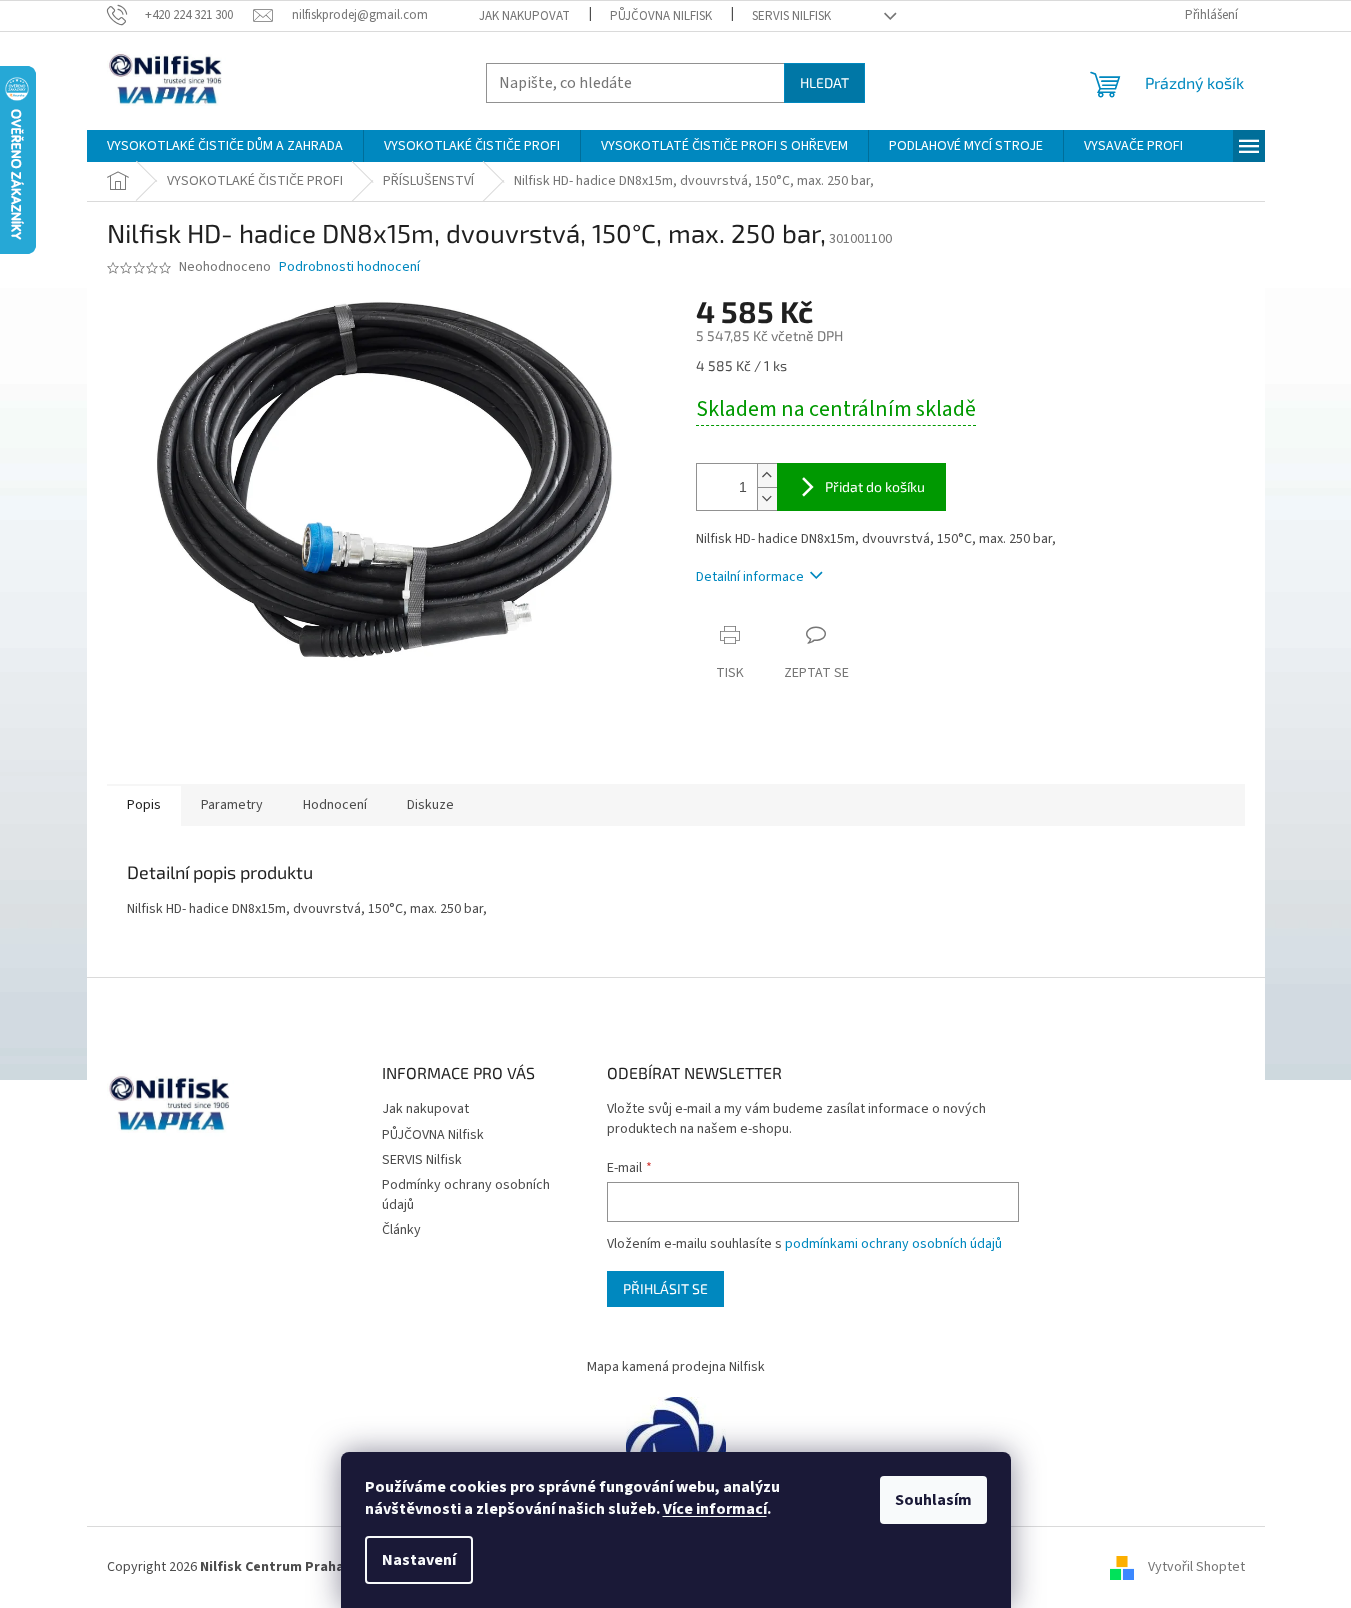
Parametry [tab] (232, 805)
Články (401, 1230)
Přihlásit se (665, 1288)
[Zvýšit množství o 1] (767, 475)
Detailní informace (750, 577)
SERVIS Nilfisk (791, 16)
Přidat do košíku (875, 486)
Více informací (715, 1509)
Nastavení (419, 1560)
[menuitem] (225, 146)
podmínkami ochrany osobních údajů (893, 1244)
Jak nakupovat (524, 16)
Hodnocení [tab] (335, 805)
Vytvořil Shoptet (1196, 1567)
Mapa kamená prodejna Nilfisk (676, 1367)
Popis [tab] (144, 805)
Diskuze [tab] (430, 805)
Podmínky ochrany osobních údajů (466, 1194)
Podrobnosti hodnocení (349, 267)
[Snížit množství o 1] (767, 498)
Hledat (824, 82)
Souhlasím (933, 1500)
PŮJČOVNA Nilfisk (661, 16)
